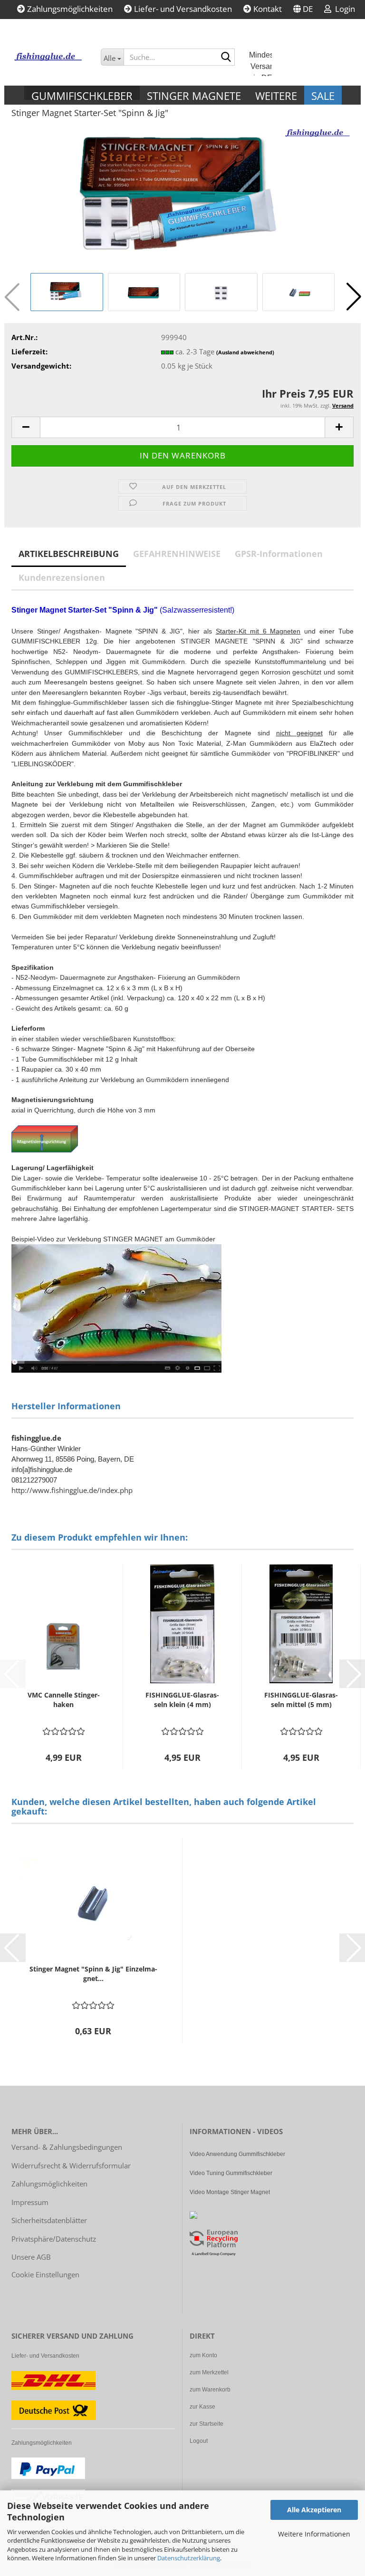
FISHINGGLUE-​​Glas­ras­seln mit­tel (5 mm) (301, 1700)
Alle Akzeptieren (314, 2510)
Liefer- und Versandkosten (182, 9)
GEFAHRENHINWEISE (177, 554)
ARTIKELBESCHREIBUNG (69, 554)
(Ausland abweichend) (245, 352)
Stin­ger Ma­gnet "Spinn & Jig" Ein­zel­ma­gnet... (93, 1974)
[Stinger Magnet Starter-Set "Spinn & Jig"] (182, 198)
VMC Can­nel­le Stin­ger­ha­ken (64, 1700)
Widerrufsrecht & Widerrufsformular (71, 2166)
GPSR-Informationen (279, 554)
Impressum (30, 2202)
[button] (303, 10)
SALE (323, 96)
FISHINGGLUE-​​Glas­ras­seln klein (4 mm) (182, 1700)
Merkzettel (47, 28)
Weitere (276, 94)
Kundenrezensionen (62, 577)
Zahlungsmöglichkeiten (69, 9)
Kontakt (267, 9)
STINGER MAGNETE (194, 94)
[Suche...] (226, 58)
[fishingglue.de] (49, 57)
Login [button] (343, 9)
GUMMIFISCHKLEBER (82, 94)
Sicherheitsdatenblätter (49, 2220)
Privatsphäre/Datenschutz (54, 2239)
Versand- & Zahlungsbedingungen (67, 2147)
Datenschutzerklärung (189, 2558)
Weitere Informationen (314, 2534)
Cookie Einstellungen (45, 2274)
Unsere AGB (31, 2257)
